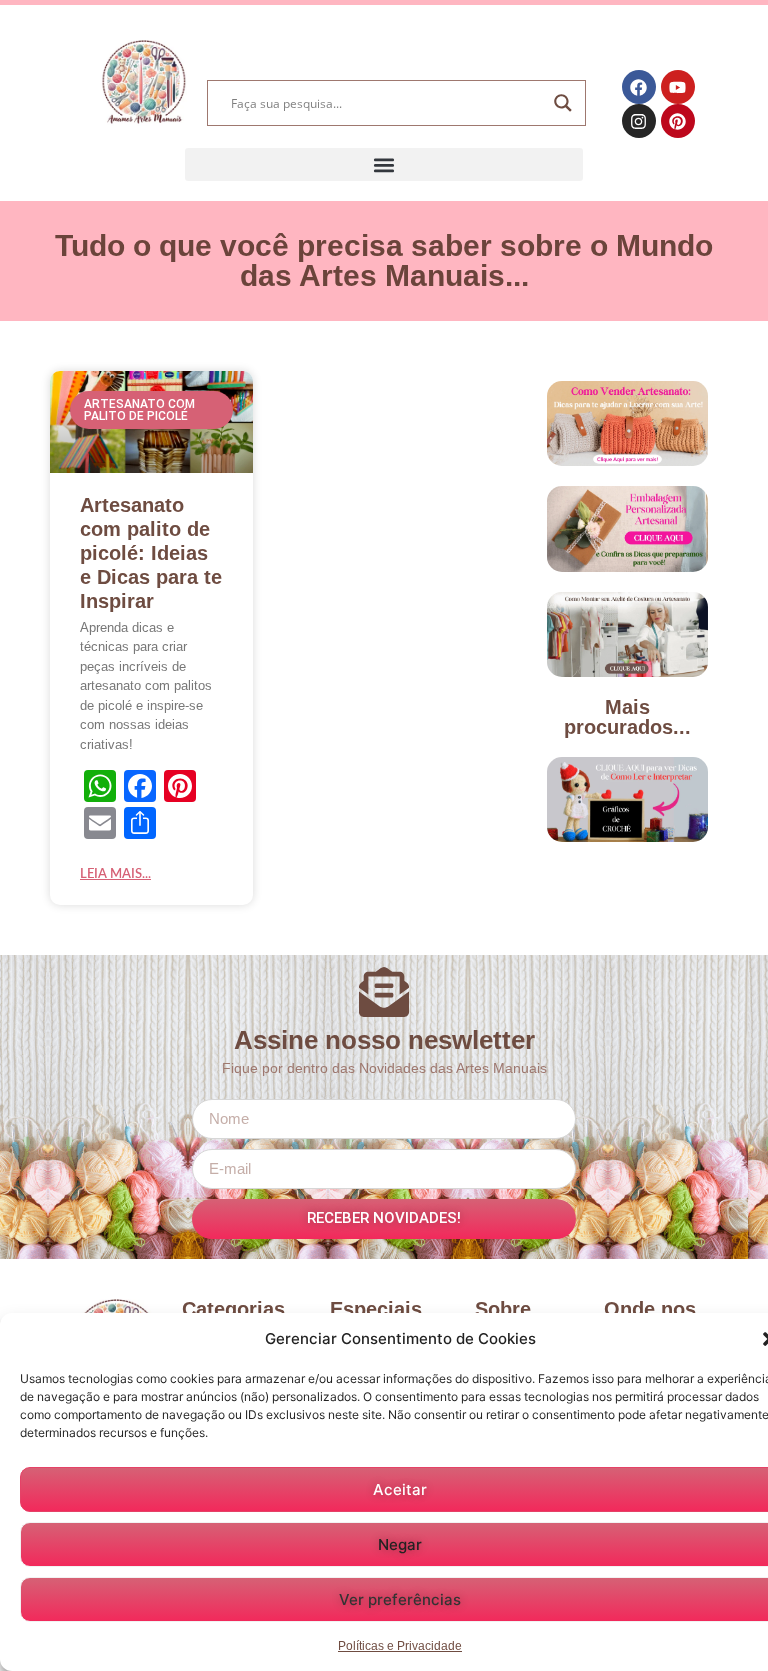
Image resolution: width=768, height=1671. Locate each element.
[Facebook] (639, 87)
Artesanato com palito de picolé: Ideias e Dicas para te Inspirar (151, 553)
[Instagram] (639, 121)
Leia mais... (115, 874)
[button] (384, 164)
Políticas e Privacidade (400, 1646)
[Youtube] (678, 87)
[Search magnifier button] (563, 103)
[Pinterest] (678, 121)
